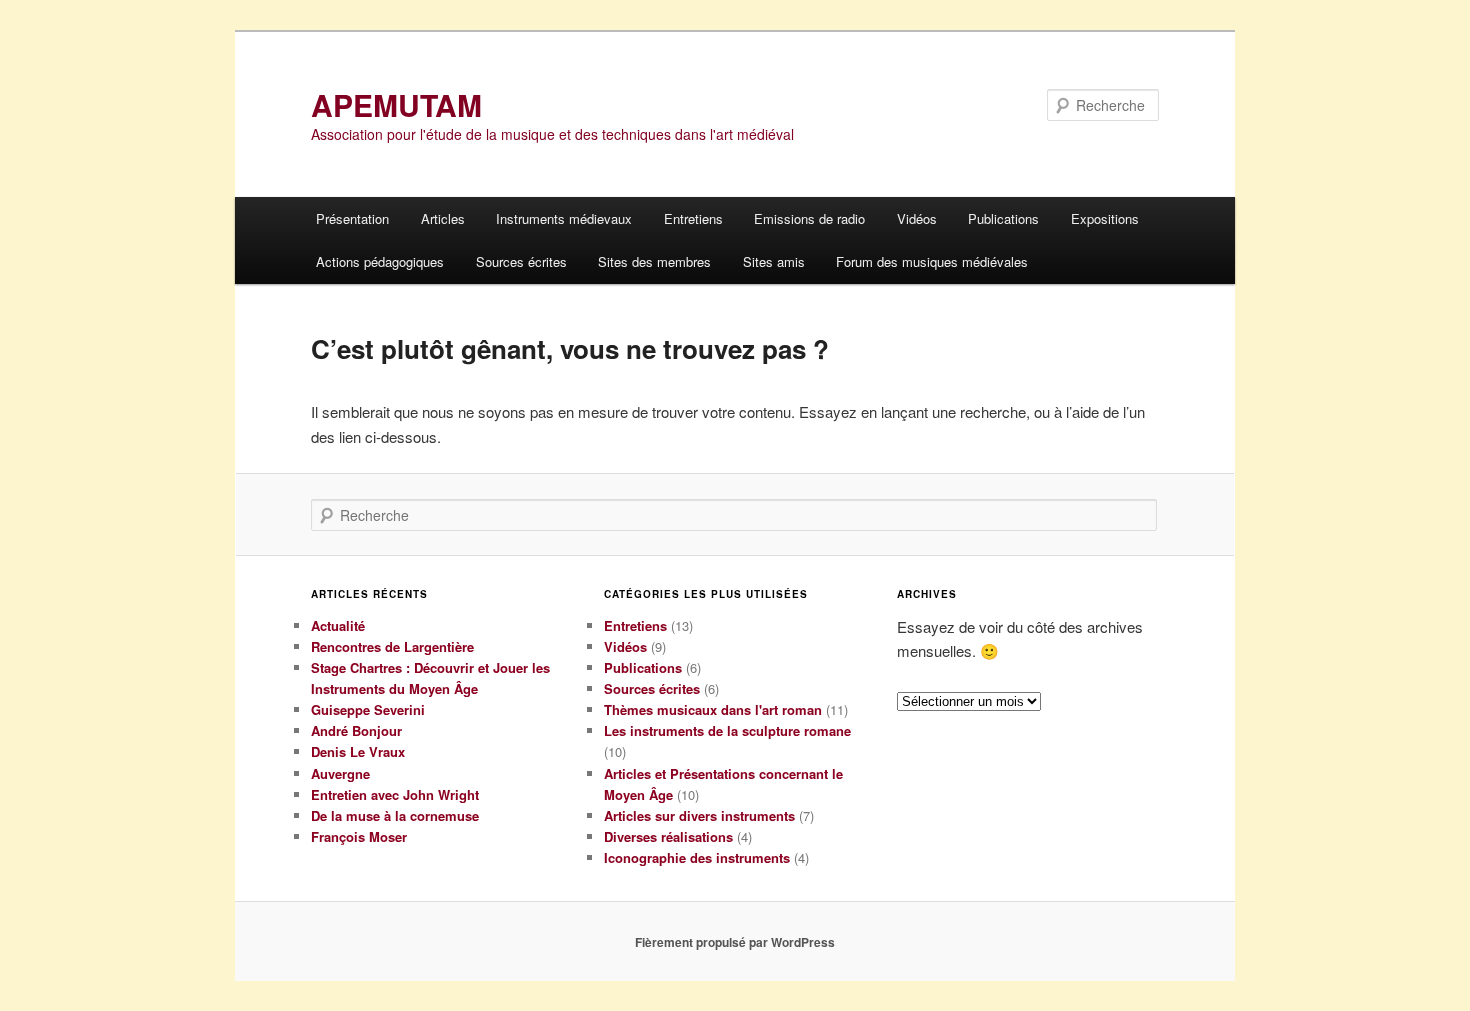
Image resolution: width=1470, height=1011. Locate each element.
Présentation (352, 218)
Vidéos (917, 218)
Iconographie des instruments (697, 857)
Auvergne (340, 773)
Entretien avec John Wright (395, 794)
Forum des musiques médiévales (932, 261)
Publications (1003, 218)
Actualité (338, 625)
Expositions (1105, 218)
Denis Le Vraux (358, 751)
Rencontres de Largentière (392, 646)
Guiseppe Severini (368, 709)
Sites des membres (654, 261)
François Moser (359, 836)
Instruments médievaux (564, 218)
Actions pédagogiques (380, 261)
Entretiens (693, 218)
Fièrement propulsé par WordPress (735, 942)
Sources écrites (521, 261)
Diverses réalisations (668, 836)
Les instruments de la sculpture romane (727, 730)
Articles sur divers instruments (699, 815)
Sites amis (774, 261)
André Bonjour (356, 730)
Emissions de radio (809, 218)
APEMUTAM (396, 104)
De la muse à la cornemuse (395, 815)
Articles (443, 218)
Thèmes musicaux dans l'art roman (713, 709)
